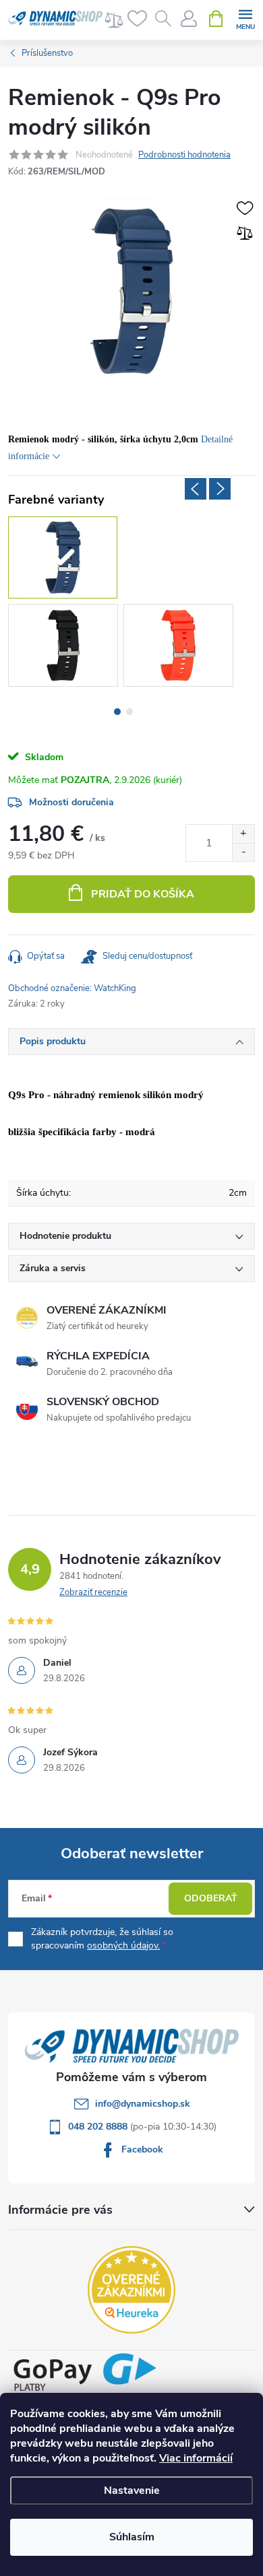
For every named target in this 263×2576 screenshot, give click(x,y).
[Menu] (245, 18)
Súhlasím (132, 2537)
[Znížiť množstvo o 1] (243, 852)
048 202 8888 (99, 2127)
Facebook (142, 2149)
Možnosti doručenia (71, 802)
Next (220, 489)
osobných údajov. (123, 1945)
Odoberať (211, 1898)
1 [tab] (117, 712)
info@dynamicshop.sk (143, 2104)
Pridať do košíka (143, 894)
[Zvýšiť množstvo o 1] (243, 834)
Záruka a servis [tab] (53, 1268)
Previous (196, 489)
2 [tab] (129, 712)
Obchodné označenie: (72, 988)
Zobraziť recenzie (93, 1592)
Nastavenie (132, 2490)
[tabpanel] (66, 648)
